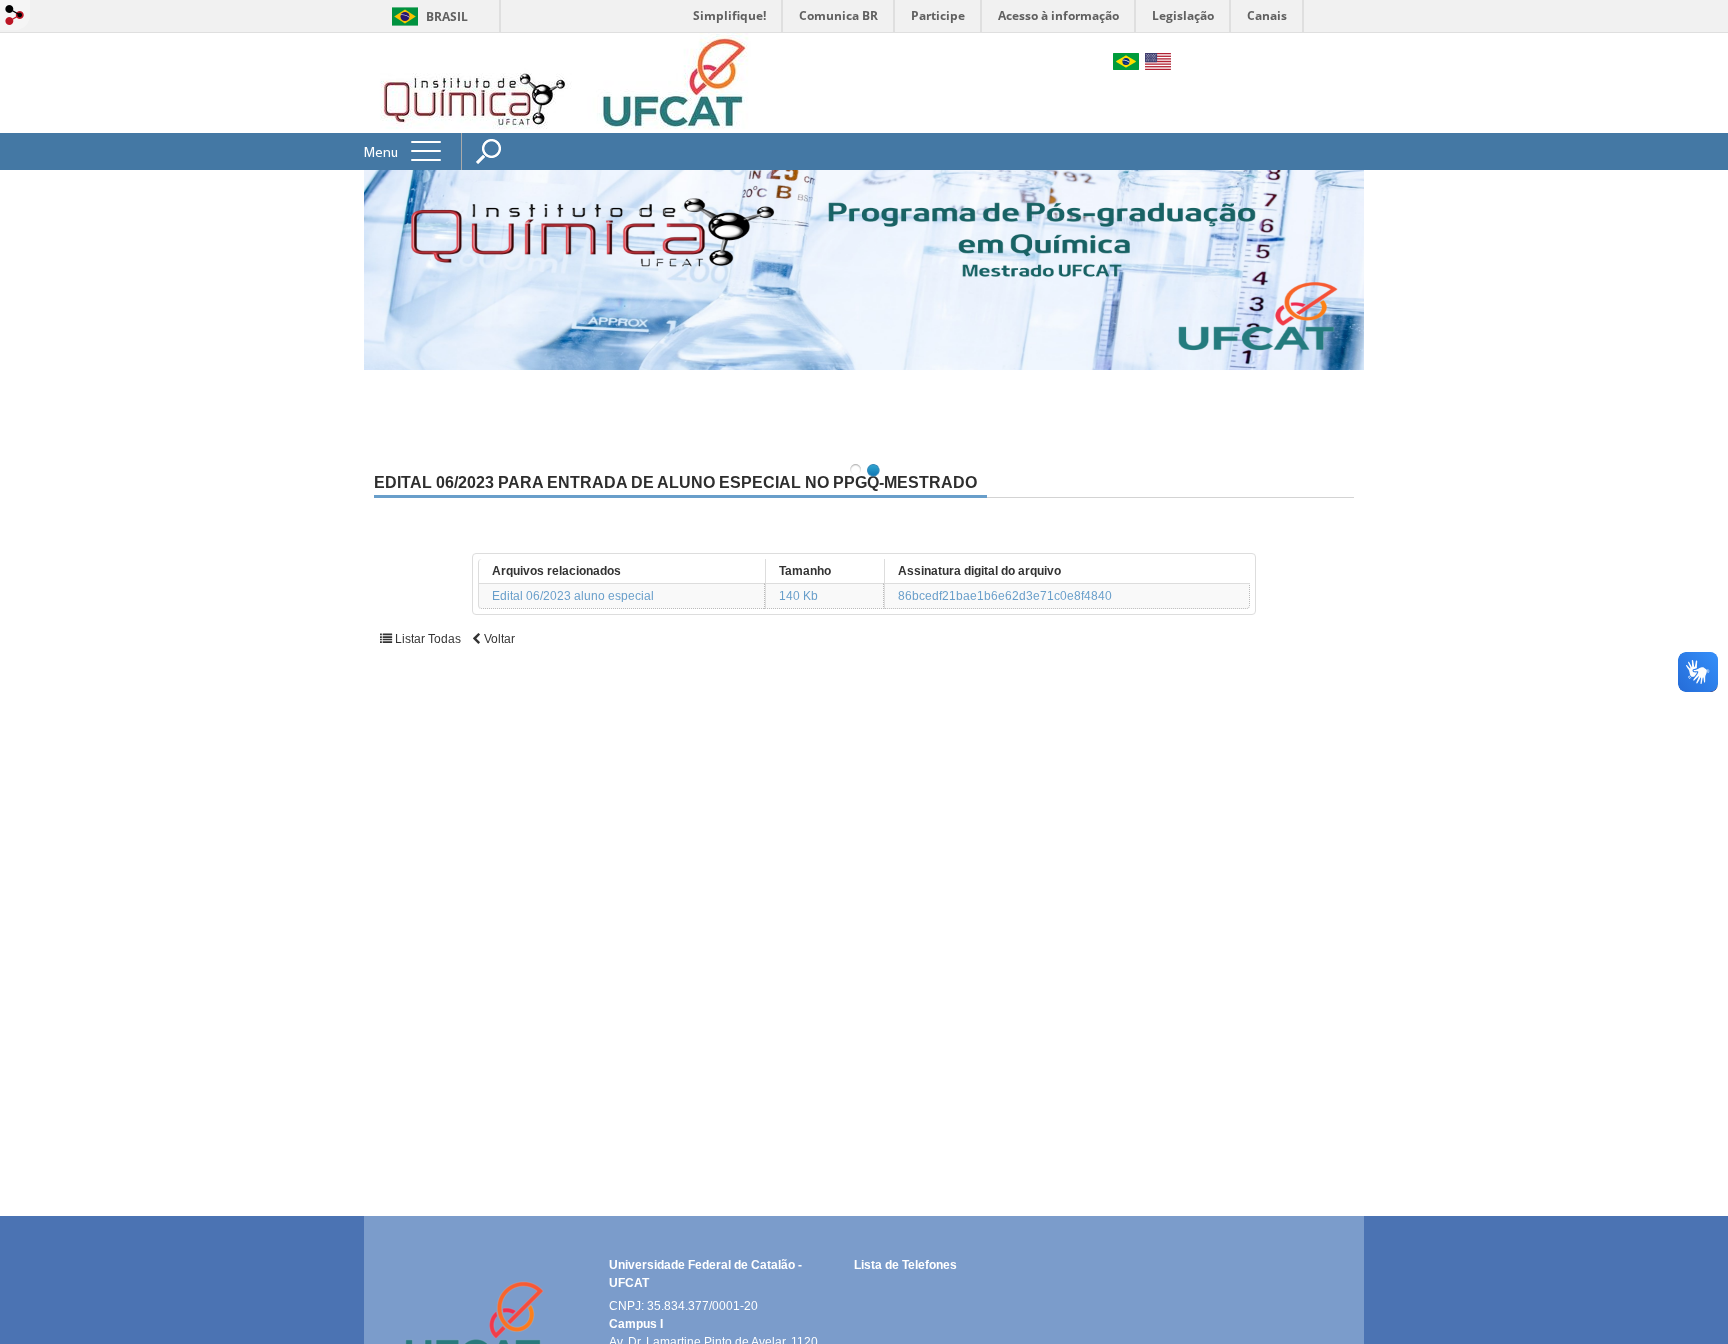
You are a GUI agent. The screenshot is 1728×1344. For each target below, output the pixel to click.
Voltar (498, 639)
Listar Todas (426, 639)
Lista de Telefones (905, 1265)
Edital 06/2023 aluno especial (573, 596)
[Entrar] (15, 16)
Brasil (447, 16)
